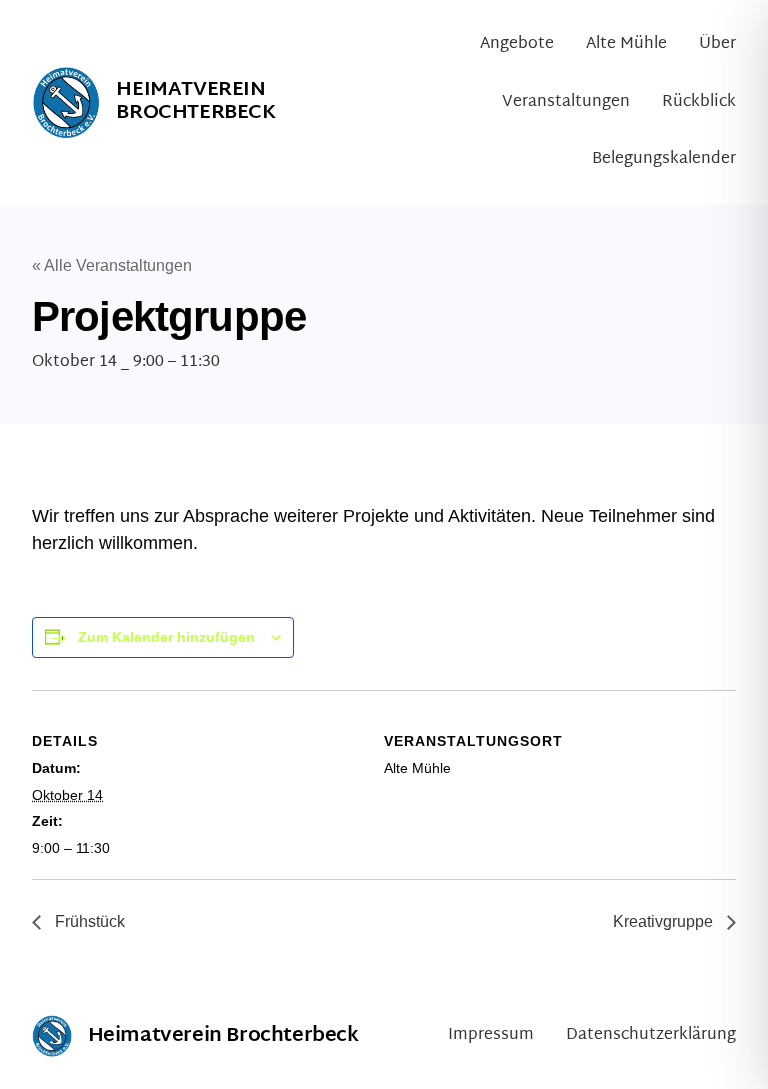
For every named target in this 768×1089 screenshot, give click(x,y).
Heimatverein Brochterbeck (195, 101)
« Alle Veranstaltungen (112, 265)
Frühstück (88, 921)
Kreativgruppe (665, 921)
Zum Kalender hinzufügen (166, 637)
